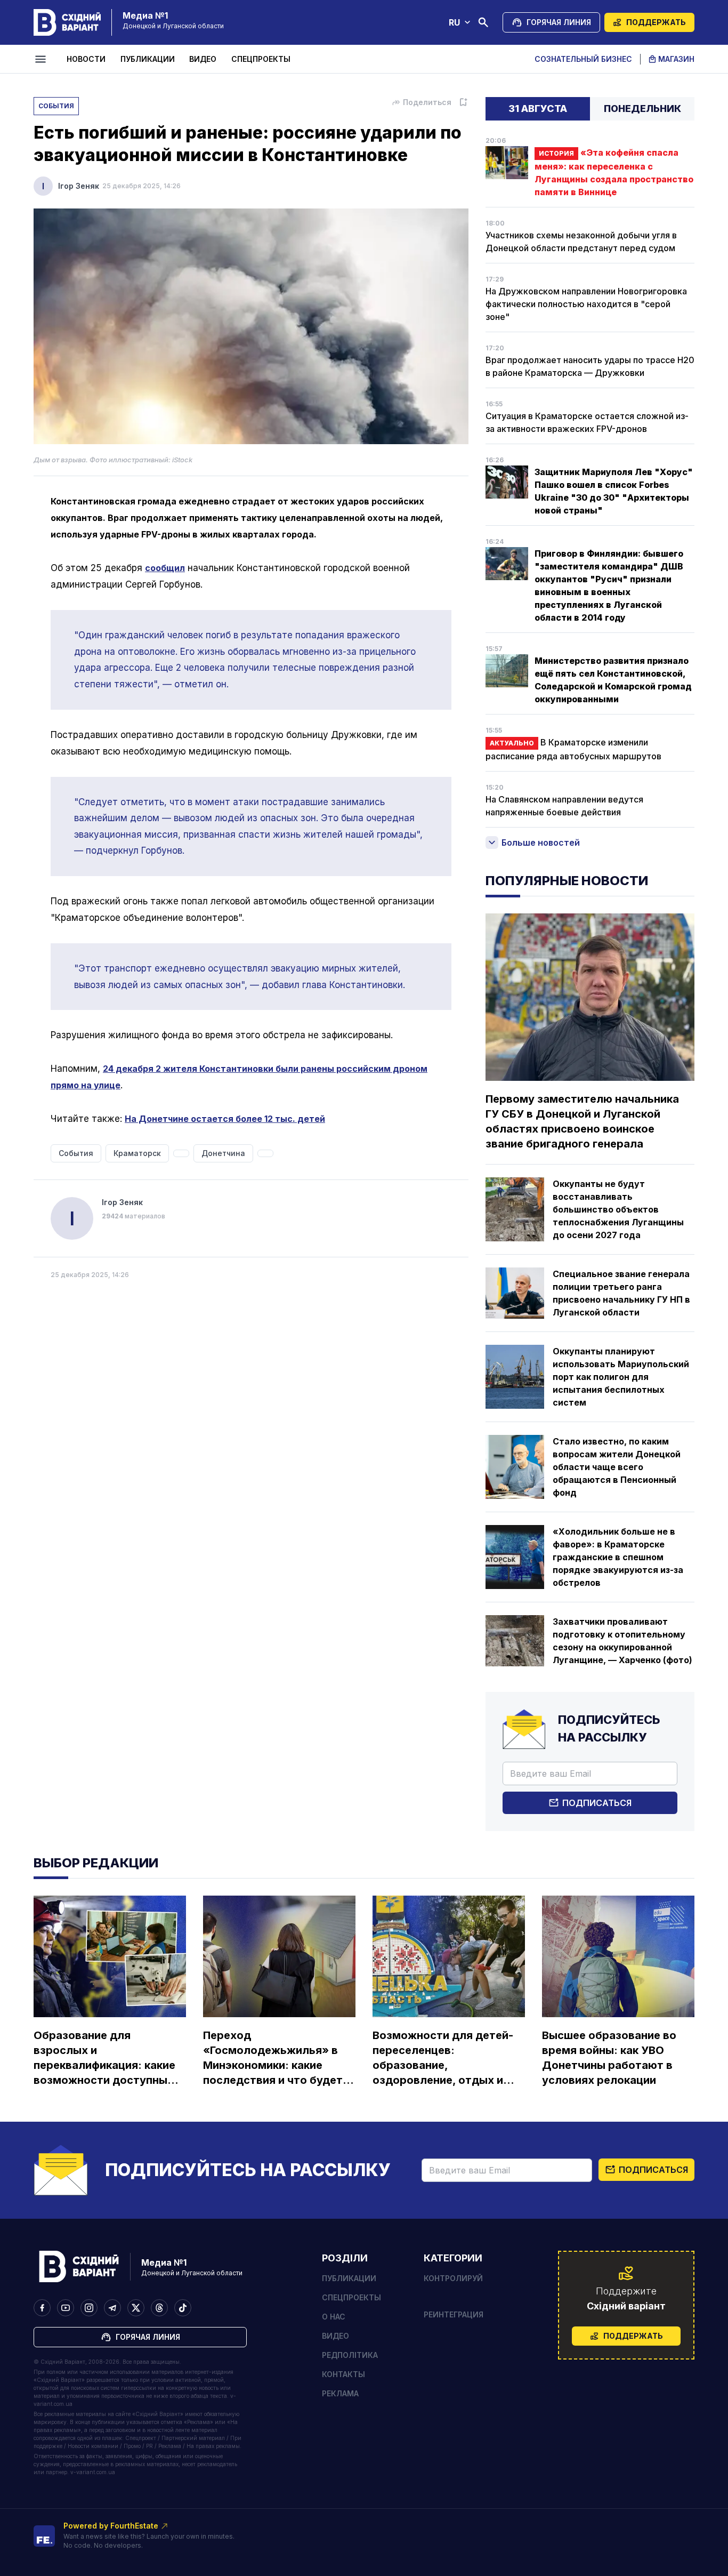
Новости (86, 59)
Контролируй (453, 2278)
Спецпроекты (261, 59)
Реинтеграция (454, 2314)
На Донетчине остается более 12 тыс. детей (225, 1119)
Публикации (148, 59)
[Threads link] (159, 2308)
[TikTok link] (183, 2308)
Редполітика (350, 2355)
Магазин (676, 59)
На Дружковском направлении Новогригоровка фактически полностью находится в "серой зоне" (586, 304)
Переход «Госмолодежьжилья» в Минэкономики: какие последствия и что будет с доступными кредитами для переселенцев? (277, 2058)
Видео (203, 59)
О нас (334, 2317)
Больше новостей (541, 842)
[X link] (136, 2308)
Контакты (343, 2374)
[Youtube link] (66, 2308)
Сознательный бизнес (583, 59)
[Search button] (483, 22)
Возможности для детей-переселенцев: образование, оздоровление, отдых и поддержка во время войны (443, 2058)
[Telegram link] (112, 2308)
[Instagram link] (89, 2308)
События (56, 106)
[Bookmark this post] (463, 102)
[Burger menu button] (42, 59)
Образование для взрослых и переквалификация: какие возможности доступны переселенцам (104, 2058)
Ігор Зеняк (79, 186)
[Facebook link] (42, 2308)
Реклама (340, 2393)
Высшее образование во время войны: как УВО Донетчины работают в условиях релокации (609, 2058)
